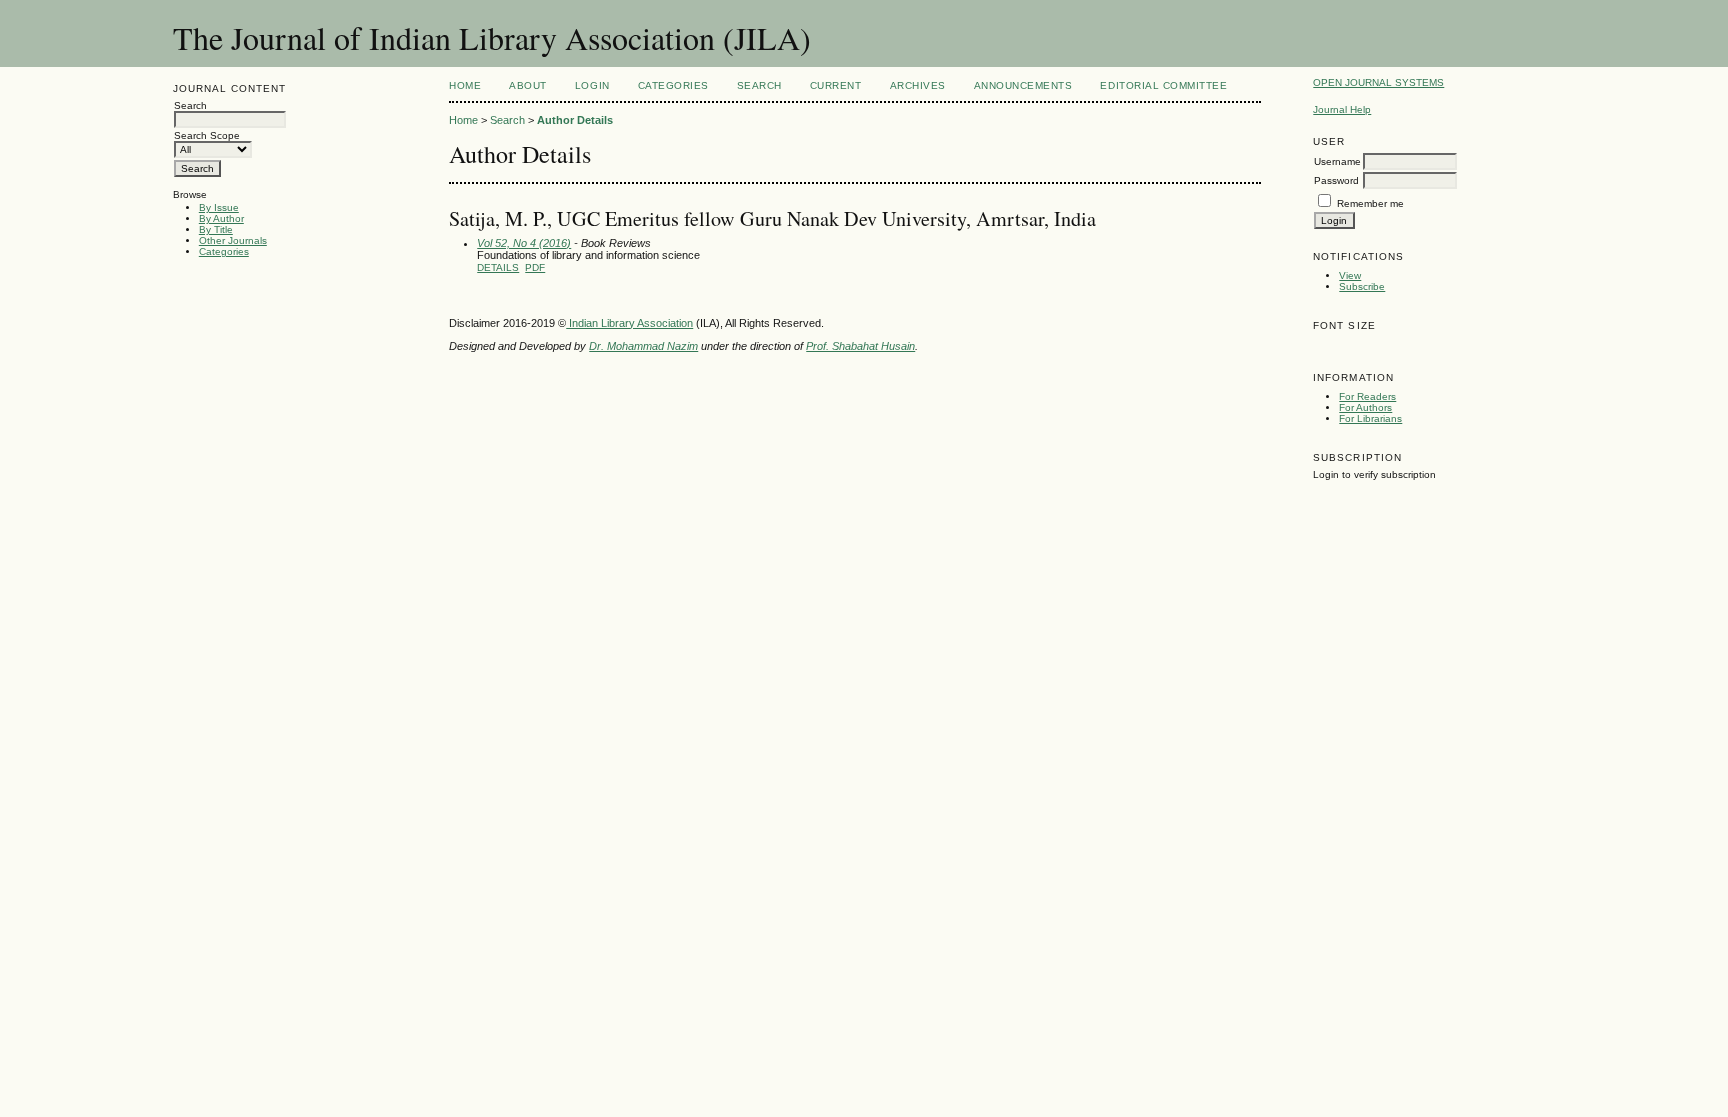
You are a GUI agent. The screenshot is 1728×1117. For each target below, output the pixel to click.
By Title (216, 229)
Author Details (575, 120)
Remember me (1370, 203)
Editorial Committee (1163, 85)
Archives (918, 85)
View (1350, 275)
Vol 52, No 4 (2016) (524, 243)
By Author (221, 218)
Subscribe (1362, 286)
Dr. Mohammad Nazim (643, 346)
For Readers (1367, 396)
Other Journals (233, 240)
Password (1336, 180)
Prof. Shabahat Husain (860, 346)
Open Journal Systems (1378, 82)
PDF (535, 267)
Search (759, 85)
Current (836, 85)
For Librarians (1370, 418)
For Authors (1365, 407)
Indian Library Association (629, 323)
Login (592, 85)
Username (1337, 161)
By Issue (219, 207)
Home (465, 85)
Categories (224, 251)
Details (498, 267)
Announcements (1023, 85)
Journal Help (1342, 109)
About (528, 85)
